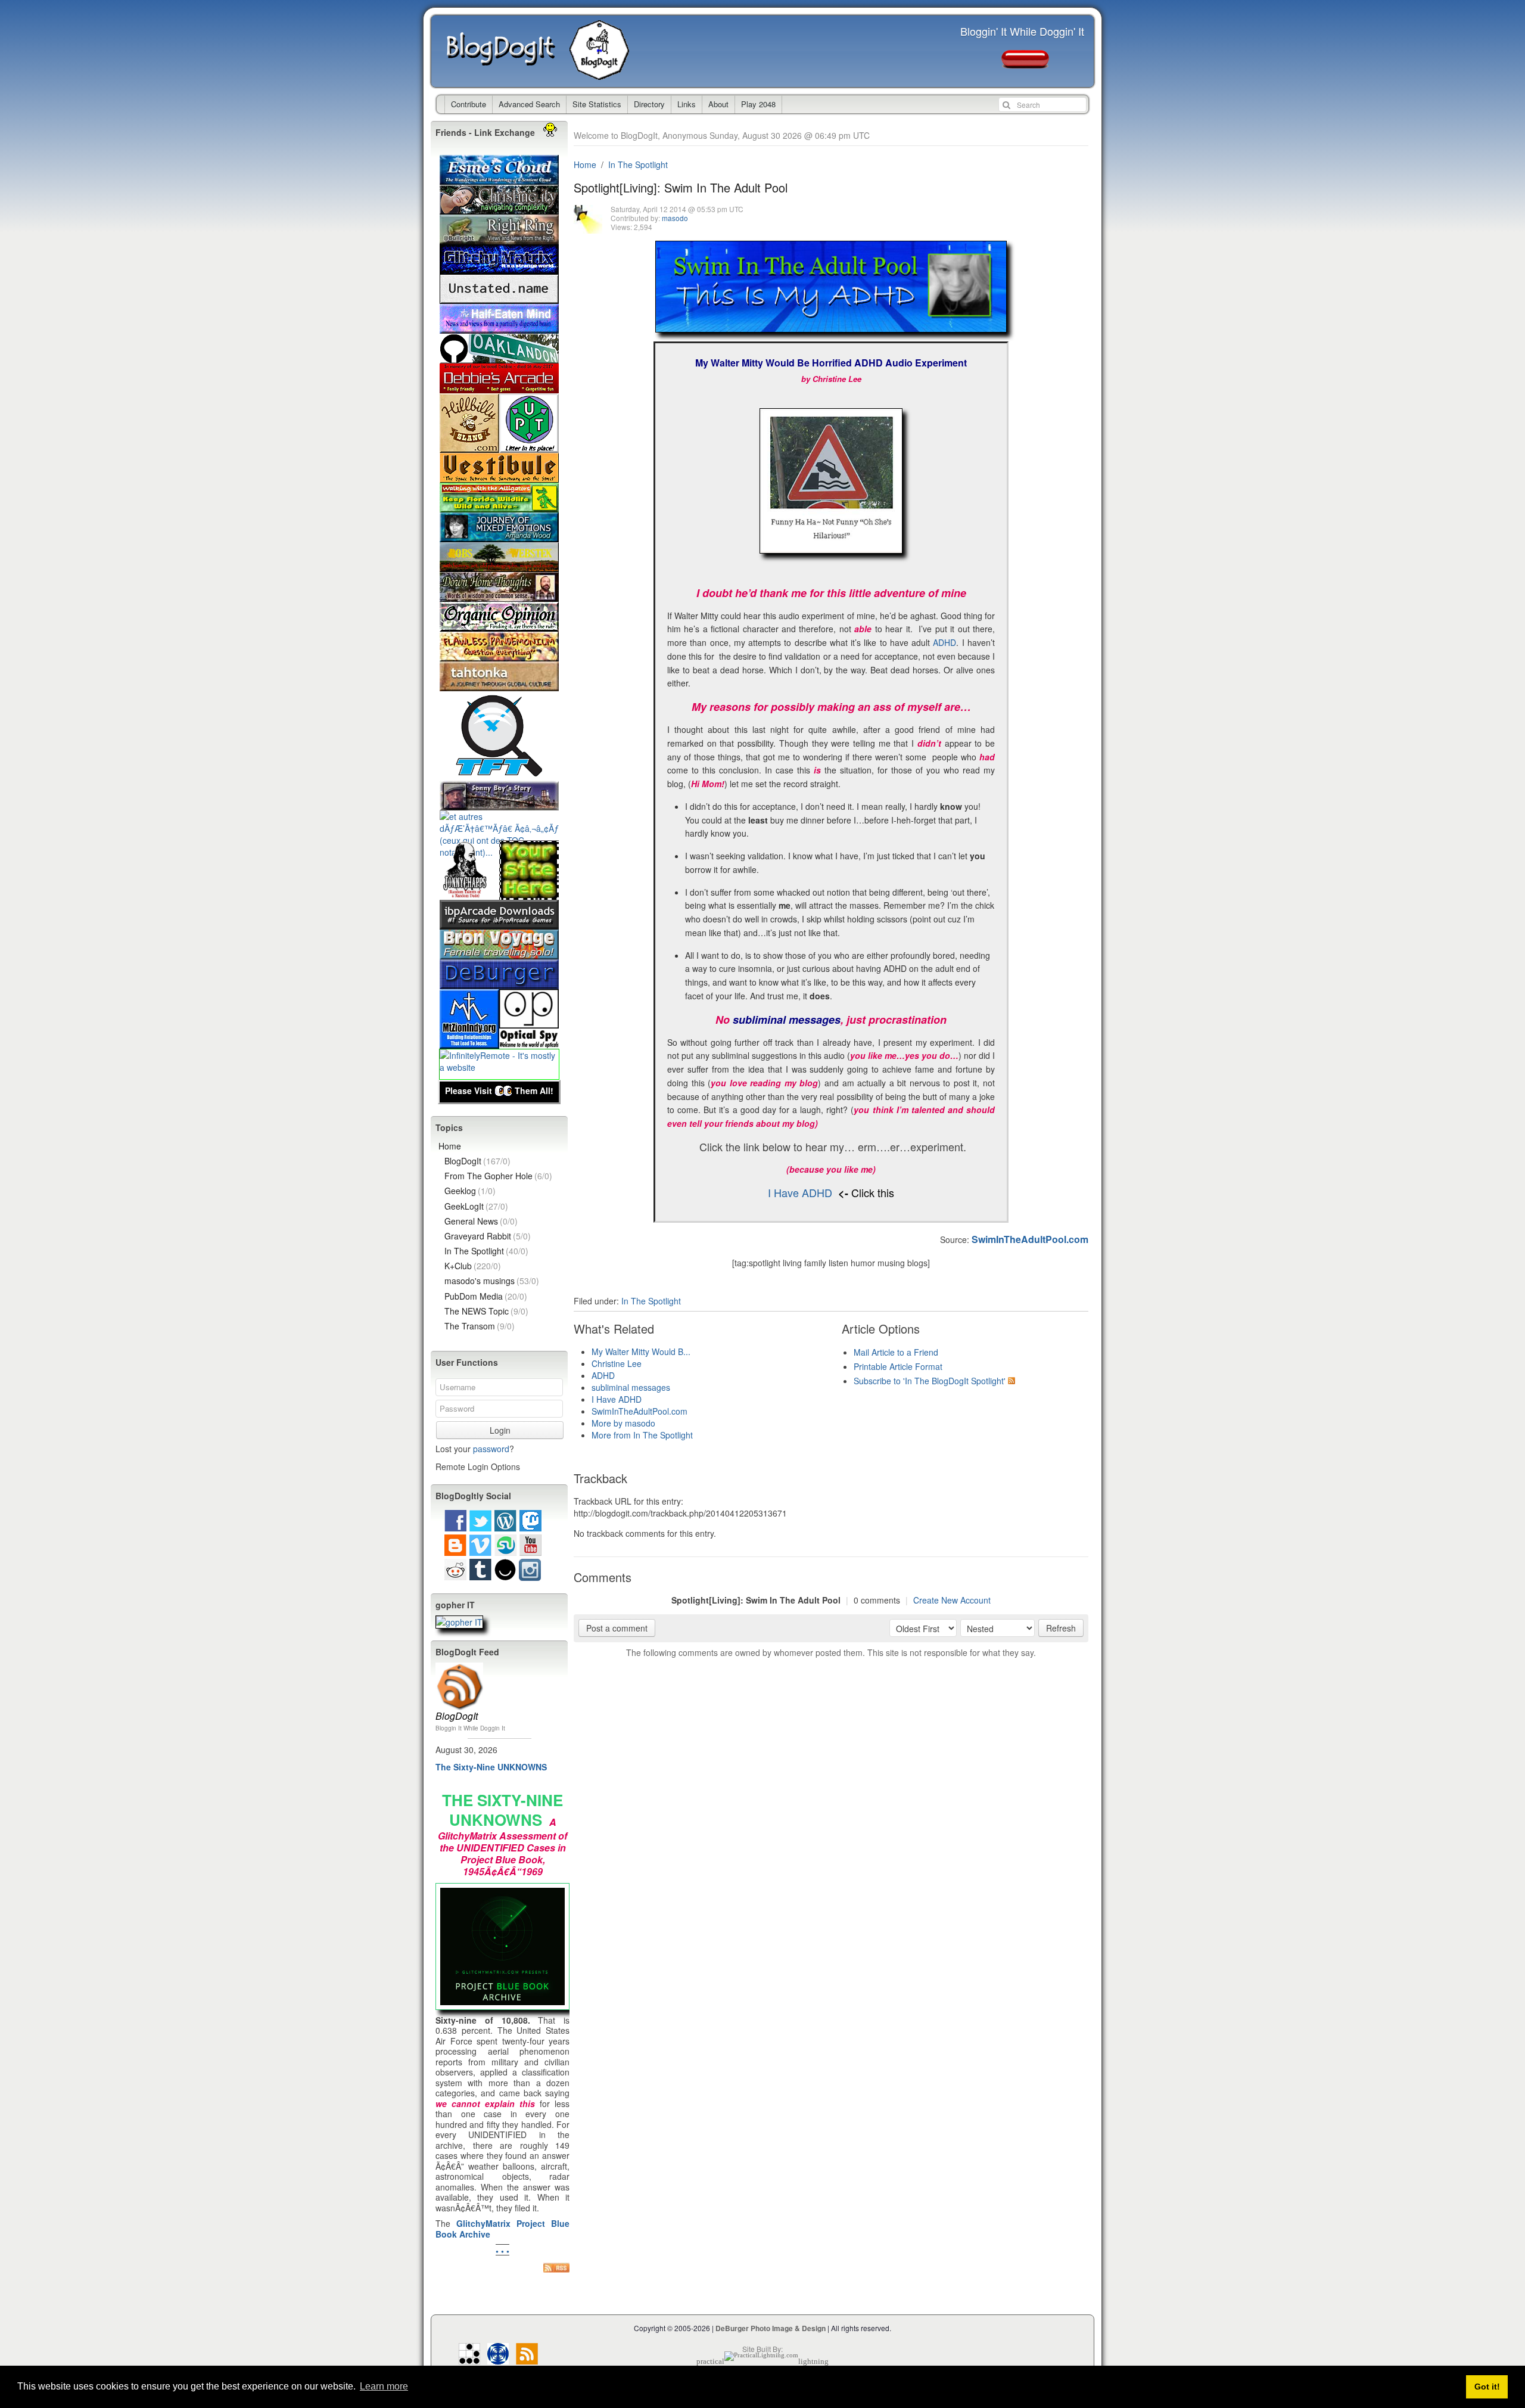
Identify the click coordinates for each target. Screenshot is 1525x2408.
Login (500, 1430)
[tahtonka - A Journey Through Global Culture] (499, 685)
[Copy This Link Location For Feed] (556, 2267)
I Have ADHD (800, 1192)
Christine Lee (617, 1363)
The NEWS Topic (486, 1311)
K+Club (473, 1266)
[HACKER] (469, 2358)
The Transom (480, 1326)
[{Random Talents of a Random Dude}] (469, 894)
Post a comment (617, 1628)
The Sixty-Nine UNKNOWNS (491, 1767)
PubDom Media (486, 1296)
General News (481, 1221)
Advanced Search (529, 104)
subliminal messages (631, 1387)
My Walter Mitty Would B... (641, 1351)
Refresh (1061, 1628)
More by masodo (623, 1423)
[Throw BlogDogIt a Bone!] (529, 894)
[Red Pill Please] (1025, 63)
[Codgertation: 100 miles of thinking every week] (499, 298)
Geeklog (470, 1191)
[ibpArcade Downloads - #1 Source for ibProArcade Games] (499, 924)
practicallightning (762, 2361)
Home (585, 164)
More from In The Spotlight (642, 1435)
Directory (649, 104)
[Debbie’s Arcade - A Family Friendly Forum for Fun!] (499, 387)
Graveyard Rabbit (488, 1236)
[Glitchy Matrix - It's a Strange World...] (499, 268)
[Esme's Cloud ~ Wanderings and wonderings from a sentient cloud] (499, 179)
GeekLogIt (476, 1206)
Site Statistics (597, 104)
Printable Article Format (898, 1366)
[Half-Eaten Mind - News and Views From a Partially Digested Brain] (499, 328)
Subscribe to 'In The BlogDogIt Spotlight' (930, 1381)
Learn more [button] (384, 2386)
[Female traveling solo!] (499, 953)
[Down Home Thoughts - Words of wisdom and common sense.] (499, 596)
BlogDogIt (508, 51)
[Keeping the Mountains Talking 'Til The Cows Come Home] (469, 447)
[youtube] (530, 1550)
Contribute (469, 104)
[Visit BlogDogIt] (459, 1667)
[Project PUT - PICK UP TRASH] (529, 447)
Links (687, 104)
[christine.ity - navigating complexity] (499, 209)
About (718, 104)
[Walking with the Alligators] (499, 507)
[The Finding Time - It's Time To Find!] (499, 775)
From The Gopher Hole (498, 1176)
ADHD (944, 642)
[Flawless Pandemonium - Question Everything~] (499, 655)
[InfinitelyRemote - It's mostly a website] (499, 1067)
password (491, 1449)
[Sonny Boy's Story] (499, 804)
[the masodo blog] (498, 2358)
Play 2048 (758, 104)
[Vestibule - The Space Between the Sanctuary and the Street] (499, 477)
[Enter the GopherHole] (459, 1623)
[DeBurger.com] (499, 983)
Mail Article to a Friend (896, 1352)
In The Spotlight (638, 164)
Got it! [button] (1487, 2387)
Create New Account (952, 1600)
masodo (675, 218)
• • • (502, 2251)
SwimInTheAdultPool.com (639, 1411)
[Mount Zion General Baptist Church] (469, 1043)
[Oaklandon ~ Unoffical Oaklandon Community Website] (499, 358)
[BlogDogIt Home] (602, 74)
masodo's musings (492, 1281)
